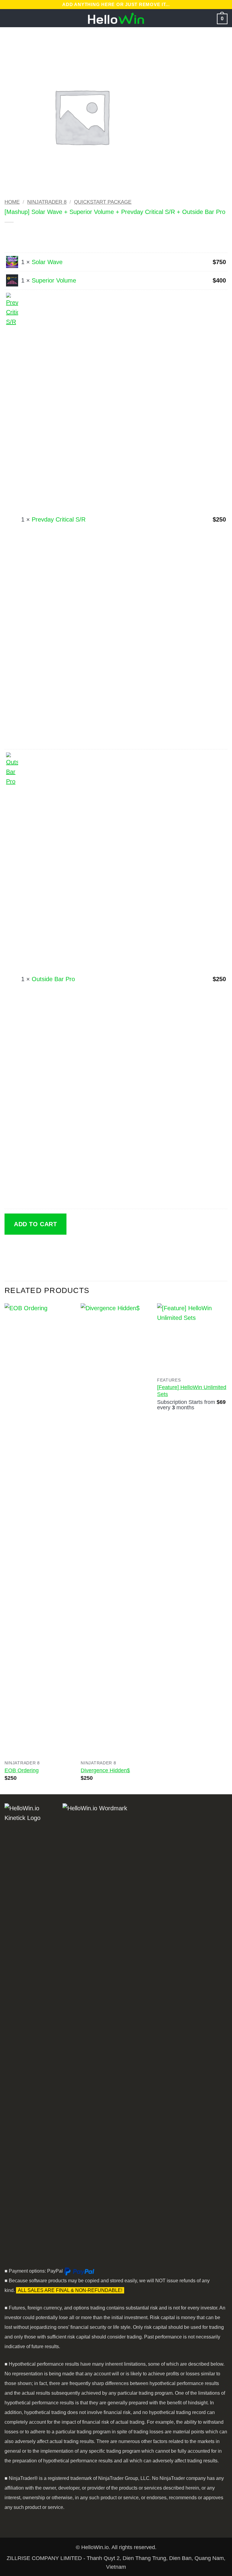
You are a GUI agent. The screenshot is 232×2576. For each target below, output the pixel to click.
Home (12, 202)
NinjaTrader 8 (47, 202)
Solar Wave (47, 262)
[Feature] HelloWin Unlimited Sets (192, 1391)
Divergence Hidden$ (105, 1770)
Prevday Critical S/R (59, 519)
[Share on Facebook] (25, 1249)
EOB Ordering (22, 1770)
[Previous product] (35, 235)
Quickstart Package (103, 202)
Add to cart (35, 1224)
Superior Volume (54, 280)
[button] (9, 18)
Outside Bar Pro (53, 979)
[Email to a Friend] (52, 1249)
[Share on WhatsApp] (11, 1249)
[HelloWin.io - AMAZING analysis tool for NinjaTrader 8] (116, 18)
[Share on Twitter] (39, 1249)
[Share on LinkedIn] (80, 1249)
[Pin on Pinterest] (66, 1249)
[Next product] (21, 235)
